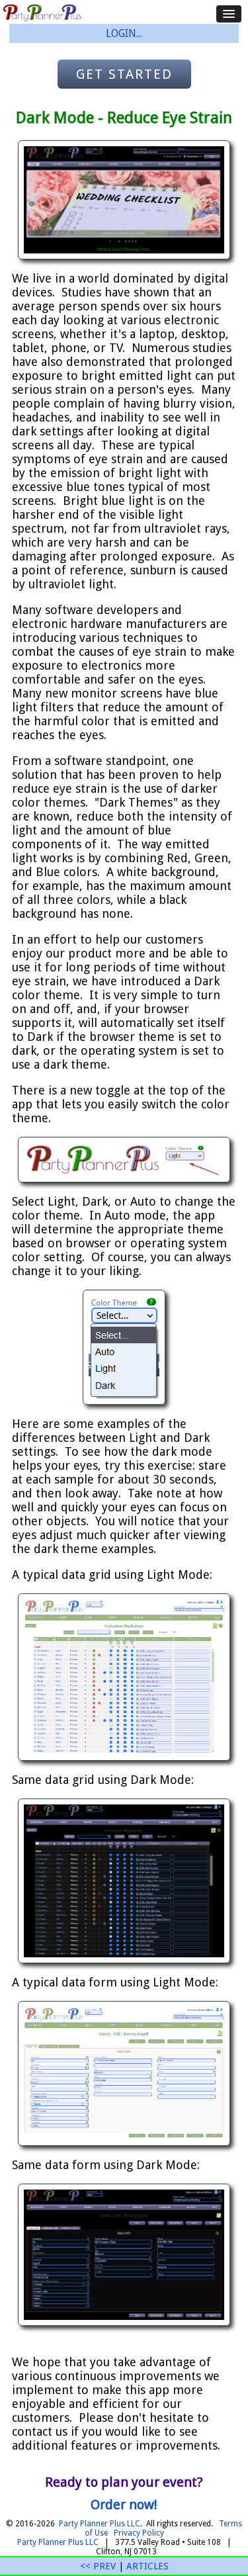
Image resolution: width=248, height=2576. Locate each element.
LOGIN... (124, 33)
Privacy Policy (139, 2533)
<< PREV (98, 2566)
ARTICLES (147, 2566)
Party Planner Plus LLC (100, 2524)
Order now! (124, 2505)
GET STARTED (124, 74)
